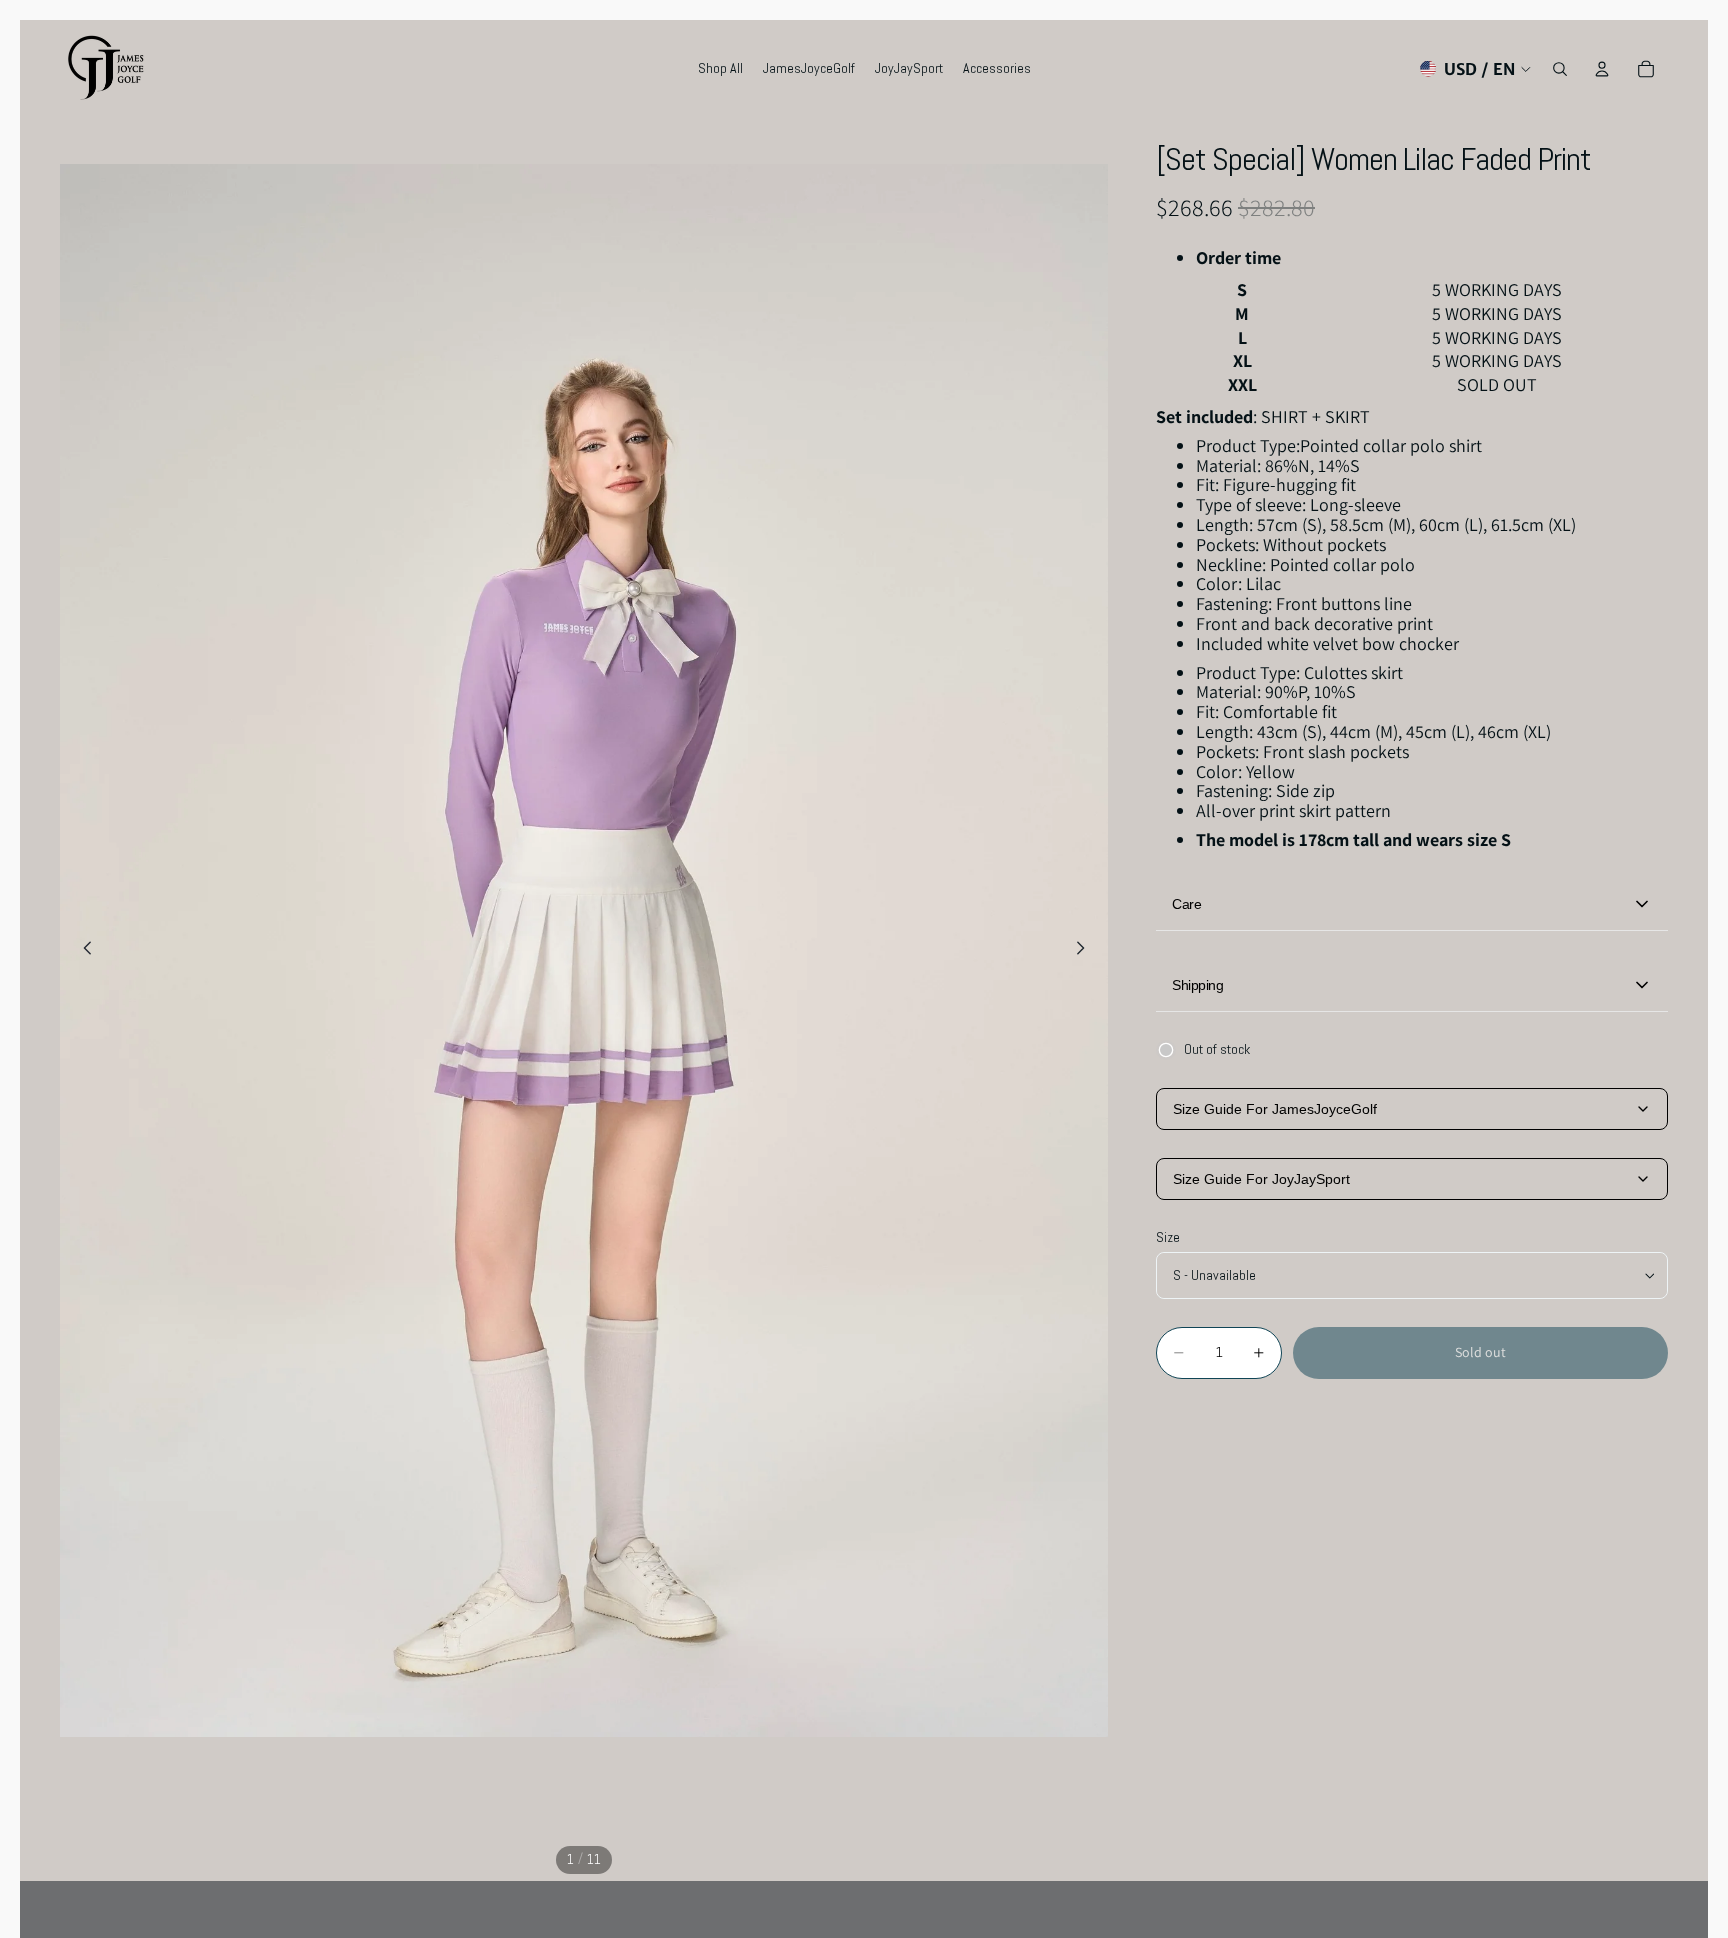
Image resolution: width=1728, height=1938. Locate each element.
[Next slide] (1086, 951)
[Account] (1602, 69)
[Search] (1560, 69)
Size (1168, 1237)
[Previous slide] (82, 951)
